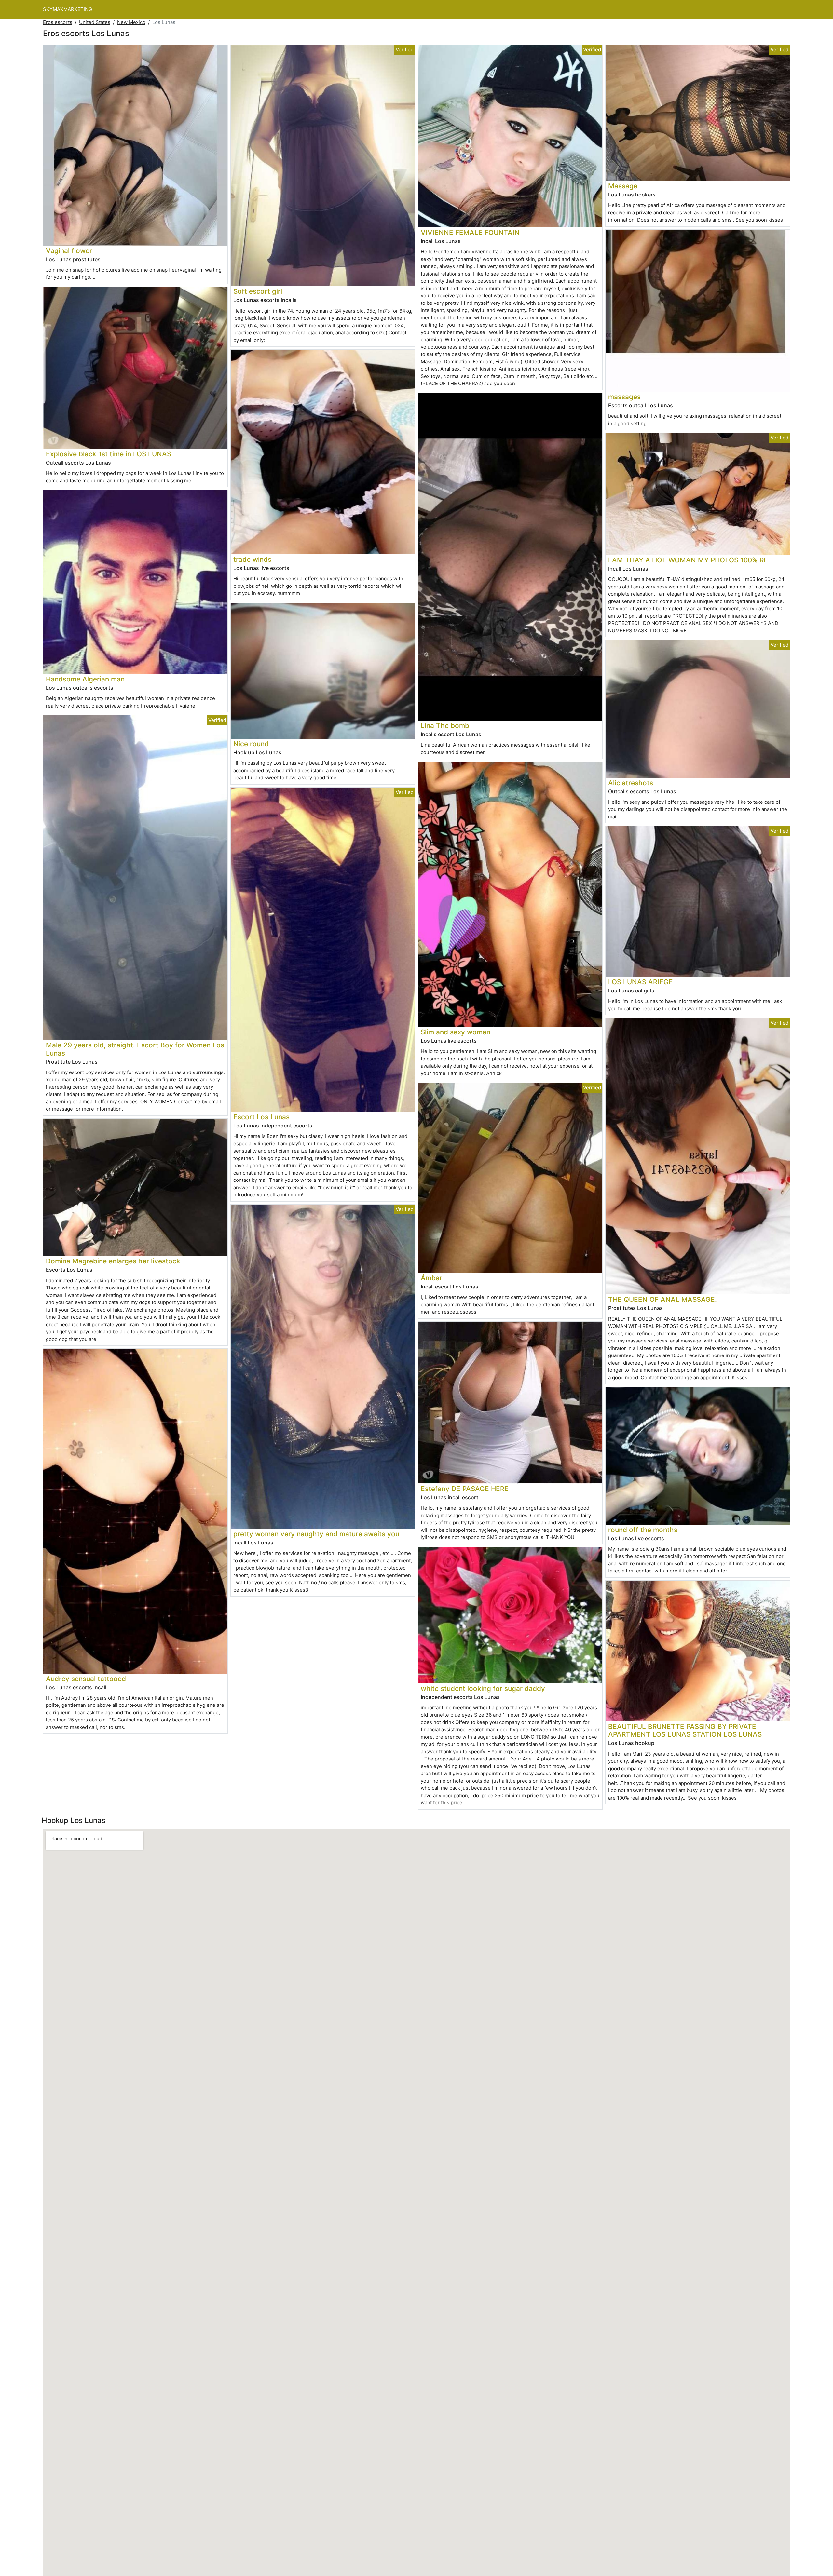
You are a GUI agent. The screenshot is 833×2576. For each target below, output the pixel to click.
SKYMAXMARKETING (68, 9)
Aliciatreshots (631, 783)
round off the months (643, 1530)
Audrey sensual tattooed (86, 1679)
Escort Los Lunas (261, 1117)
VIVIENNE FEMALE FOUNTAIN (470, 232)
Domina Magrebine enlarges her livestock (113, 1261)
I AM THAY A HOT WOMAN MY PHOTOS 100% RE (688, 560)
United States (95, 22)
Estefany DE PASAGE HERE (465, 1489)
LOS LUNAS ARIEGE (641, 982)
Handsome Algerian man (85, 679)
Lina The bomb (445, 726)
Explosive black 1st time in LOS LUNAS (109, 454)
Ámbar (431, 1278)
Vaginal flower (69, 251)
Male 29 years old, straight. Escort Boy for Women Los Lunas (135, 1049)
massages (624, 397)
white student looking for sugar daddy (483, 1688)
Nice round (251, 744)
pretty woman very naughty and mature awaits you (316, 1534)
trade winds (252, 559)
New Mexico (131, 22)
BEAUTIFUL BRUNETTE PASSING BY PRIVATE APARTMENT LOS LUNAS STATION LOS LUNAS (685, 1731)
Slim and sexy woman (456, 1032)
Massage (623, 186)
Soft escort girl (258, 291)
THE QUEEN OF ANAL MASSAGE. (662, 1299)
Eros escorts (58, 22)
